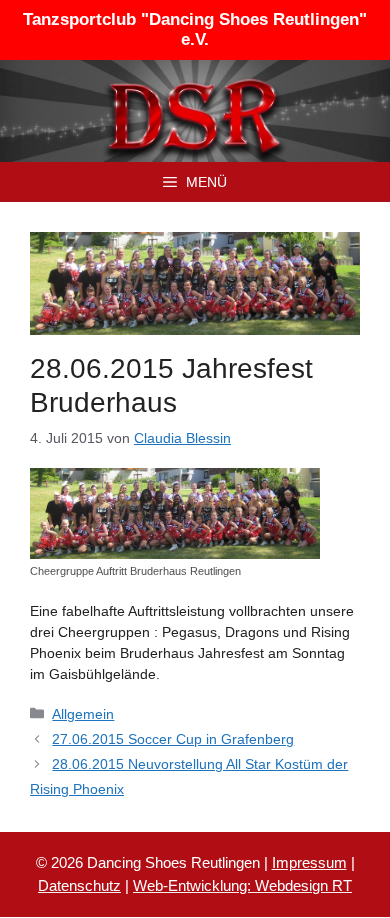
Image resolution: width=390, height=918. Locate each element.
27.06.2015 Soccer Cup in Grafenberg (173, 739)
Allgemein (83, 714)
